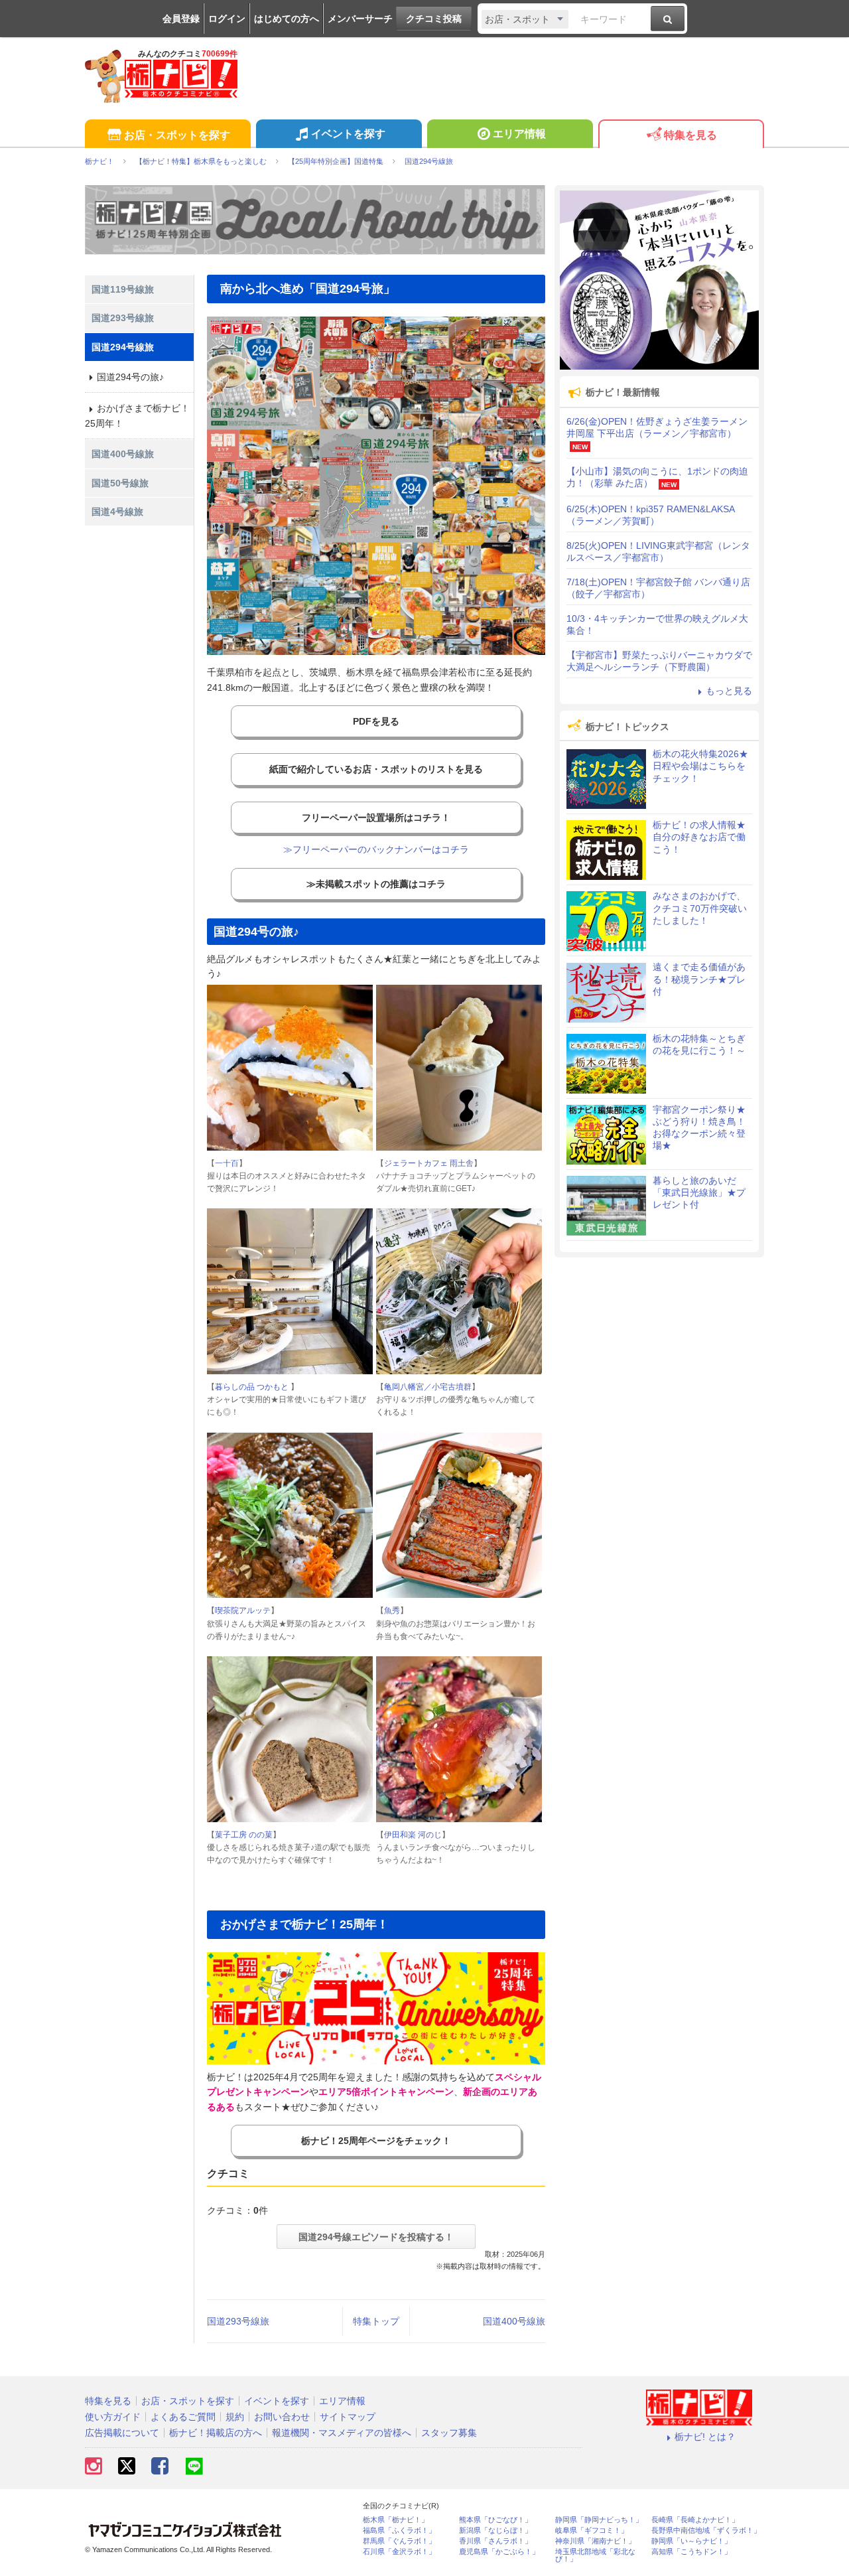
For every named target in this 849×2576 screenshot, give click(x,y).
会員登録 (181, 19)
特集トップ (376, 2321)
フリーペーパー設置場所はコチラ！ (376, 818)
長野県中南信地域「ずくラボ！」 (706, 2531)
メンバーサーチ (360, 19)
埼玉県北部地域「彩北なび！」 (595, 2555)
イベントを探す (348, 134)
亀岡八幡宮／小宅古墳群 (428, 1387)
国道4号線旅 (117, 512)
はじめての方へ (287, 19)
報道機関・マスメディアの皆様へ (342, 2433)
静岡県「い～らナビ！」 (691, 2541)
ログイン (227, 19)
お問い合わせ (282, 2417)
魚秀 (392, 1610)
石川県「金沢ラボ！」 (399, 2552)
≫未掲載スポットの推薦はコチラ (376, 884)
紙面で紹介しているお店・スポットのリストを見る (376, 769)
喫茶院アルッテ (243, 1610)
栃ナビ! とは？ (705, 2437)
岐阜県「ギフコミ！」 (592, 2531)
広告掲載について (122, 2433)
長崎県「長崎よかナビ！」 (695, 2520)
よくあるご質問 (183, 2417)
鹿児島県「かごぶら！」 (499, 2552)
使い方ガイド (113, 2417)
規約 (235, 2417)
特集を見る (690, 135)
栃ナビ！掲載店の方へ (216, 2433)
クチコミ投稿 (434, 19)
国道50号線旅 (120, 483)
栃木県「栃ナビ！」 (396, 2520)
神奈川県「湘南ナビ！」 (595, 2541)
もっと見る (729, 691)
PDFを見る (376, 721)
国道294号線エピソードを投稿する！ (376, 2237)
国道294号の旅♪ (130, 377)
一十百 (227, 1163)
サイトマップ (348, 2417)
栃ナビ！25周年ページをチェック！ (376, 2141)
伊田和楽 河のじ (413, 1835)
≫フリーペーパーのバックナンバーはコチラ (376, 849)
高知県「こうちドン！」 (691, 2552)
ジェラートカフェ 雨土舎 (429, 1163)
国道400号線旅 (514, 2321)
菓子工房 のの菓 (244, 1835)
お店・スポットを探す (177, 135)
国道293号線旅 (238, 2321)
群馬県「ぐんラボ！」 (399, 2541)
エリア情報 (519, 134)
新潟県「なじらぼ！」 (495, 2531)
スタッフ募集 (449, 2433)
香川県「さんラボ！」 (495, 2541)
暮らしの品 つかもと (253, 1387)
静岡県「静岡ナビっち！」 (599, 2520)
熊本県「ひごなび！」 (495, 2520)
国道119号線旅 (123, 289)
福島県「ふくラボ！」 (399, 2531)
